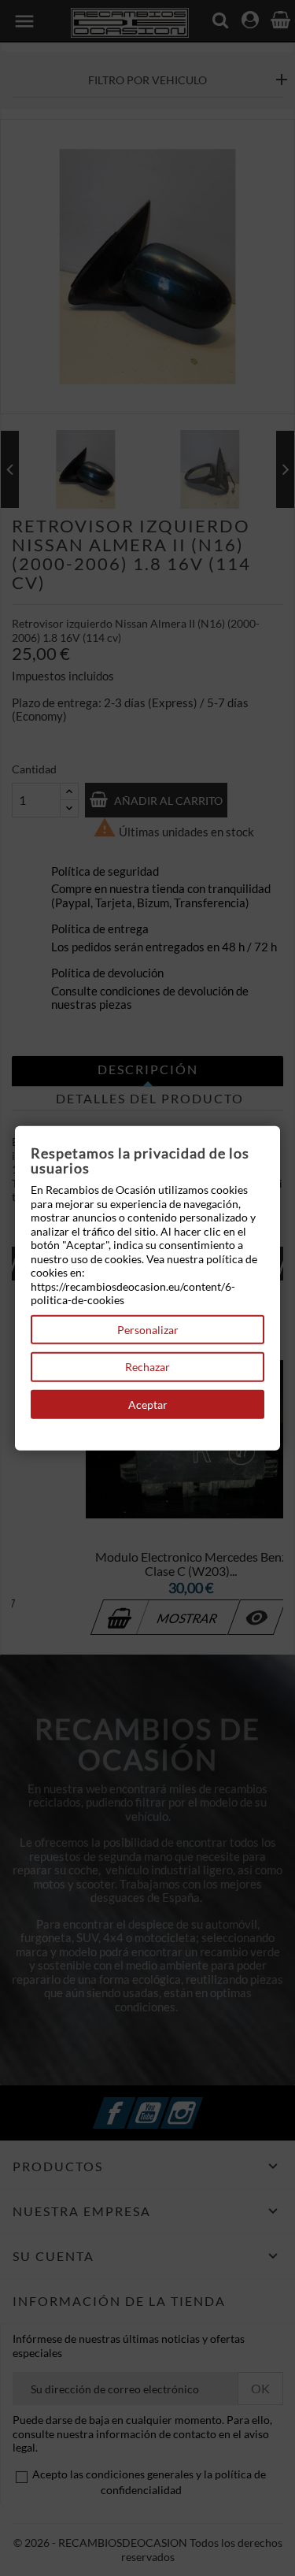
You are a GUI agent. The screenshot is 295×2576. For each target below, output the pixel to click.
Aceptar (148, 1404)
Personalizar (148, 1329)
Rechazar (147, 1367)
